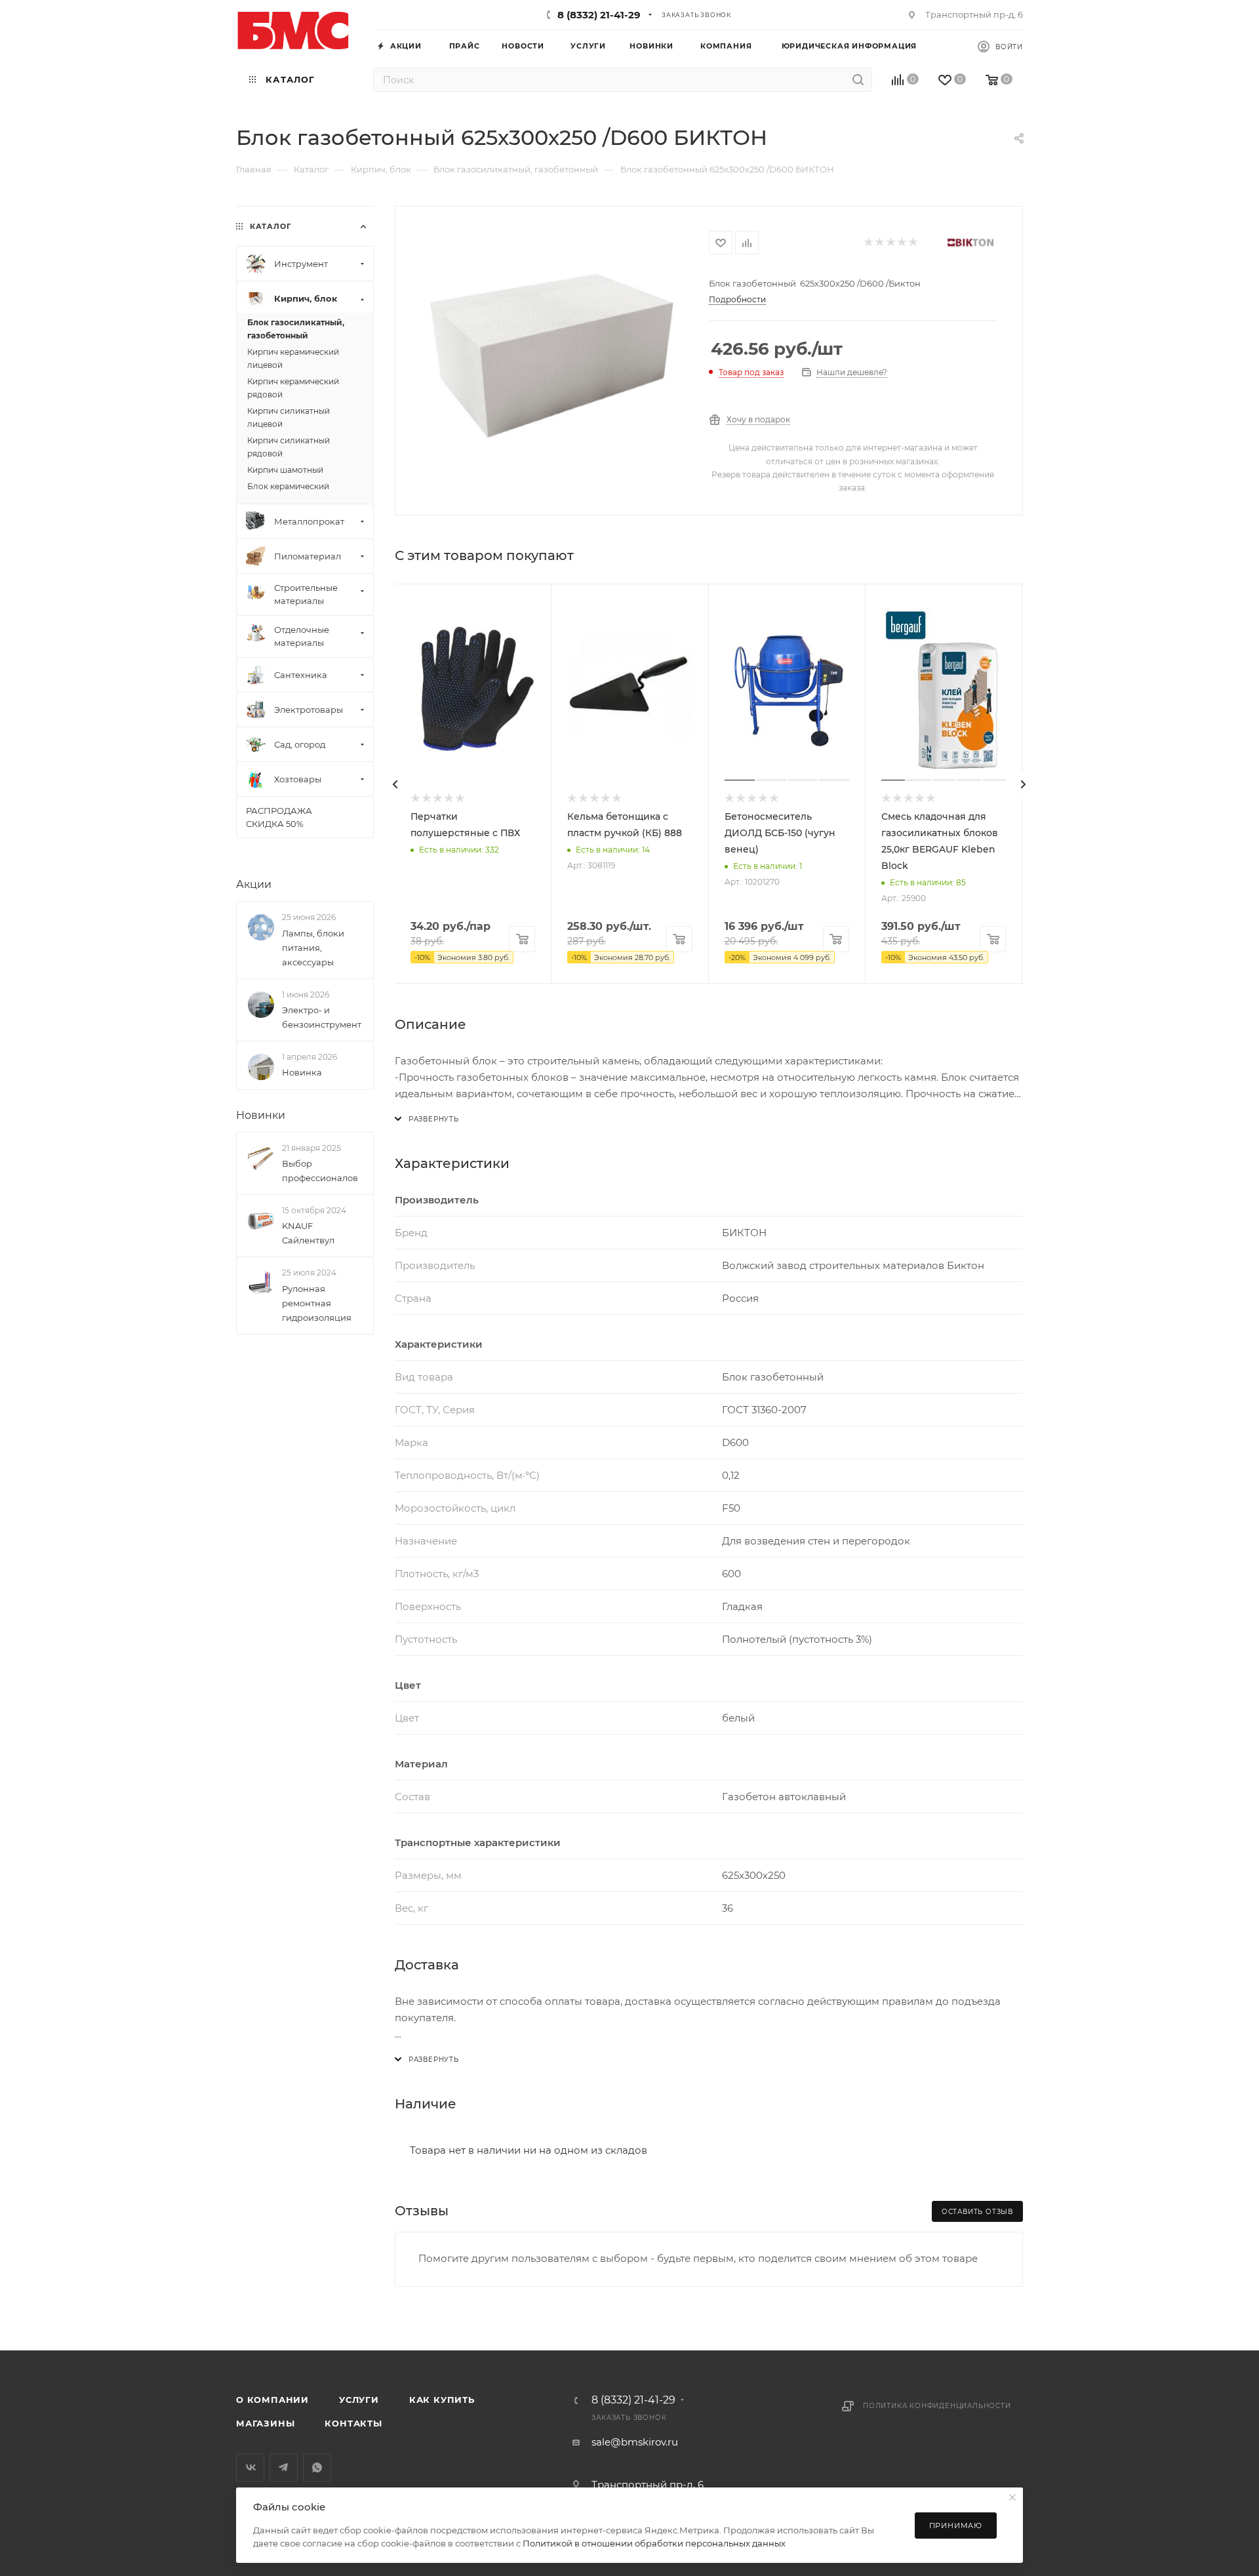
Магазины (265, 2423)
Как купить (442, 2400)
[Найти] (858, 80)
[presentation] (395, 784)
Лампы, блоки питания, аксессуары (313, 948)
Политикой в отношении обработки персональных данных (654, 2543)
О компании (272, 2400)
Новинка (302, 1072)
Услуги (359, 2400)
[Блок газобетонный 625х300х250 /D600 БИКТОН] (552, 355)
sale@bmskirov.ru (635, 2442)
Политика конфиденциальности (937, 2406)
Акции (254, 884)
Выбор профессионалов (320, 1171)
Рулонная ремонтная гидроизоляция (317, 1303)
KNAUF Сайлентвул (308, 1233)
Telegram (284, 2467)
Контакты (353, 2423)
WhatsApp (317, 2467)
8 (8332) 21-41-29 (599, 15)
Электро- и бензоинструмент (322, 1017)
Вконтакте (250, 2467)
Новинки (261, 1115)
